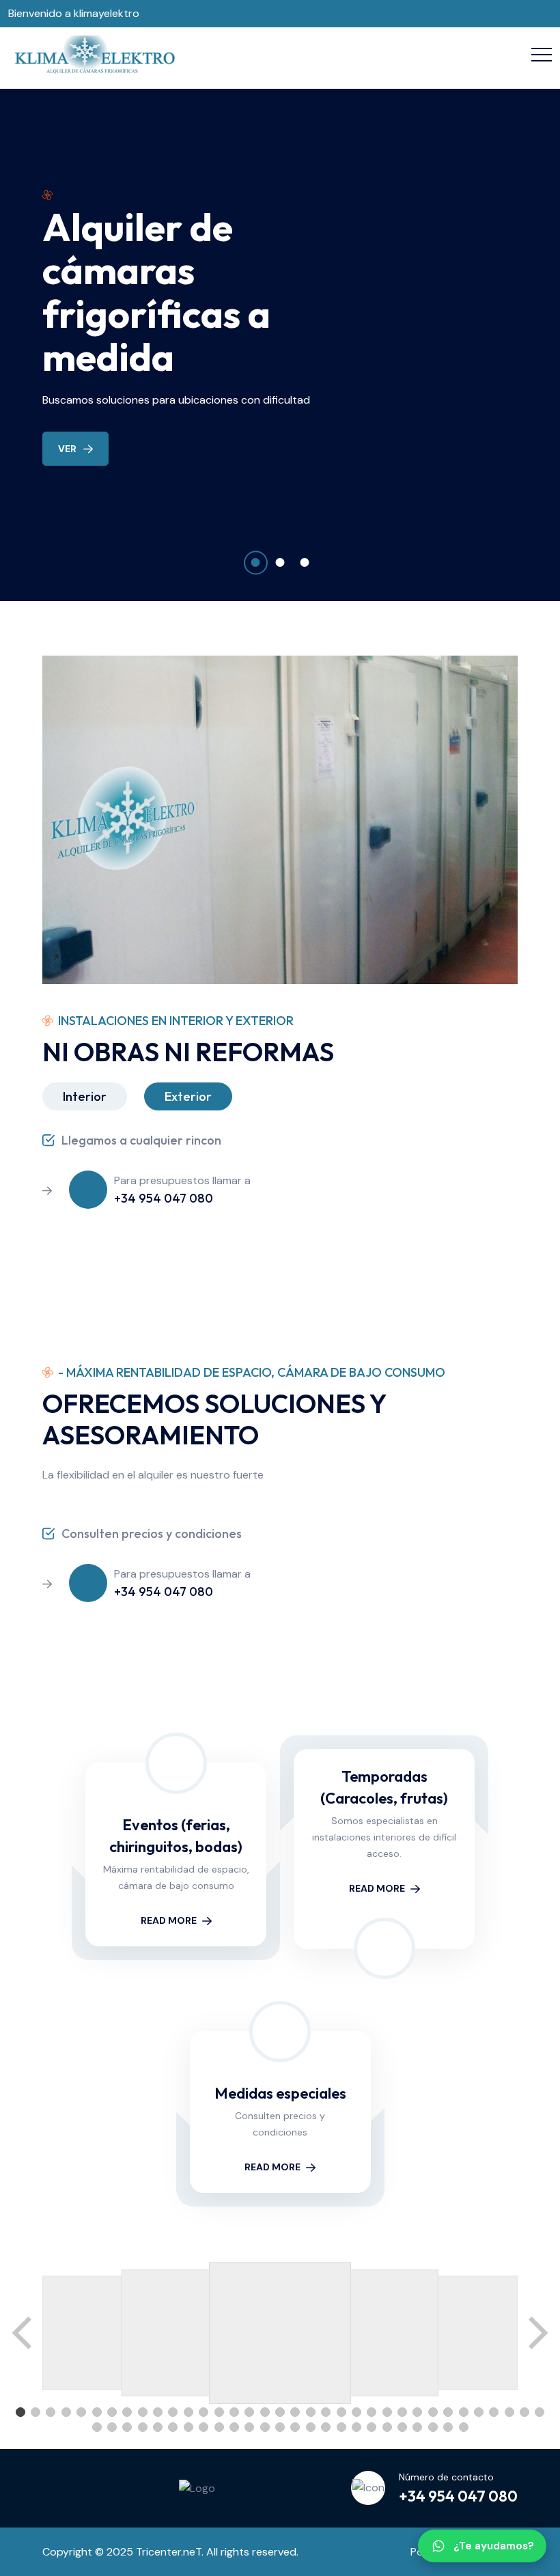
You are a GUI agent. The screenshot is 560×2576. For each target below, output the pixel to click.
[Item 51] (326, 2427)
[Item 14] (219, 2412)
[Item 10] (158, 2412)
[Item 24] (372, 2412)
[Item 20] (311, 2412)
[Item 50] (311, 2427)
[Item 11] (173, 2412)
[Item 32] (494, 2412)
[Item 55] (387, 2427)
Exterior (188, 1096)
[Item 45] (234, 2427)
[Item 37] (112, 2427)
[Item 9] (143, 2412)
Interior (85, 1096)
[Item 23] (356, 2412)
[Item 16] (249, 2412)
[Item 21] (326, 2412)
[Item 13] (204, 2412)
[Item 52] (341, 2427)
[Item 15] (234, 2412)
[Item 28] (433, 2412)
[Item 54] (372, 2427)
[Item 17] (265, 2412)
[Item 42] (188, 2427)
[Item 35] (540, 2412)
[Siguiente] (537, 2333)
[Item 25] (387, 2412)
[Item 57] (417, 2427)
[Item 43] (204, 2427)
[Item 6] (97, 2412)
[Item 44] (219, 2427)
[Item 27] (417, 2412)
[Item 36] (97, 2427)
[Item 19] (295, 2412)
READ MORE (169, 1920)
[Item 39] (143, 2427)
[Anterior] (23, 2333)
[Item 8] (127, 2412)
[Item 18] (280, 2412)
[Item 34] (524, 2412)
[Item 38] (127, 2427)
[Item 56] (402, 2427)
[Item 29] (448, 2412)
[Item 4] (66, 2412)
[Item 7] (112, 2412)
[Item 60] (464, 2427)
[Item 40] (158, 2427)
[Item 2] (36, 2412)
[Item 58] (433, 2427)
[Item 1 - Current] (20, 2412)
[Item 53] (356, 2427)
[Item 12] (188, 2412)
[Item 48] (280, 2427)
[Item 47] (265, 2427)
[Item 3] (51, 2412)
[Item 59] (448, 2427)
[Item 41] (173, 2427)
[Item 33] (509, 2412)
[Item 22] (341, 2412)
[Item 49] (295, 2427)
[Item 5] (81, 2412)
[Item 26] (402, 2412)
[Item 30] (464, 2412)
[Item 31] (479, 2412)
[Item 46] (249, 2427)
